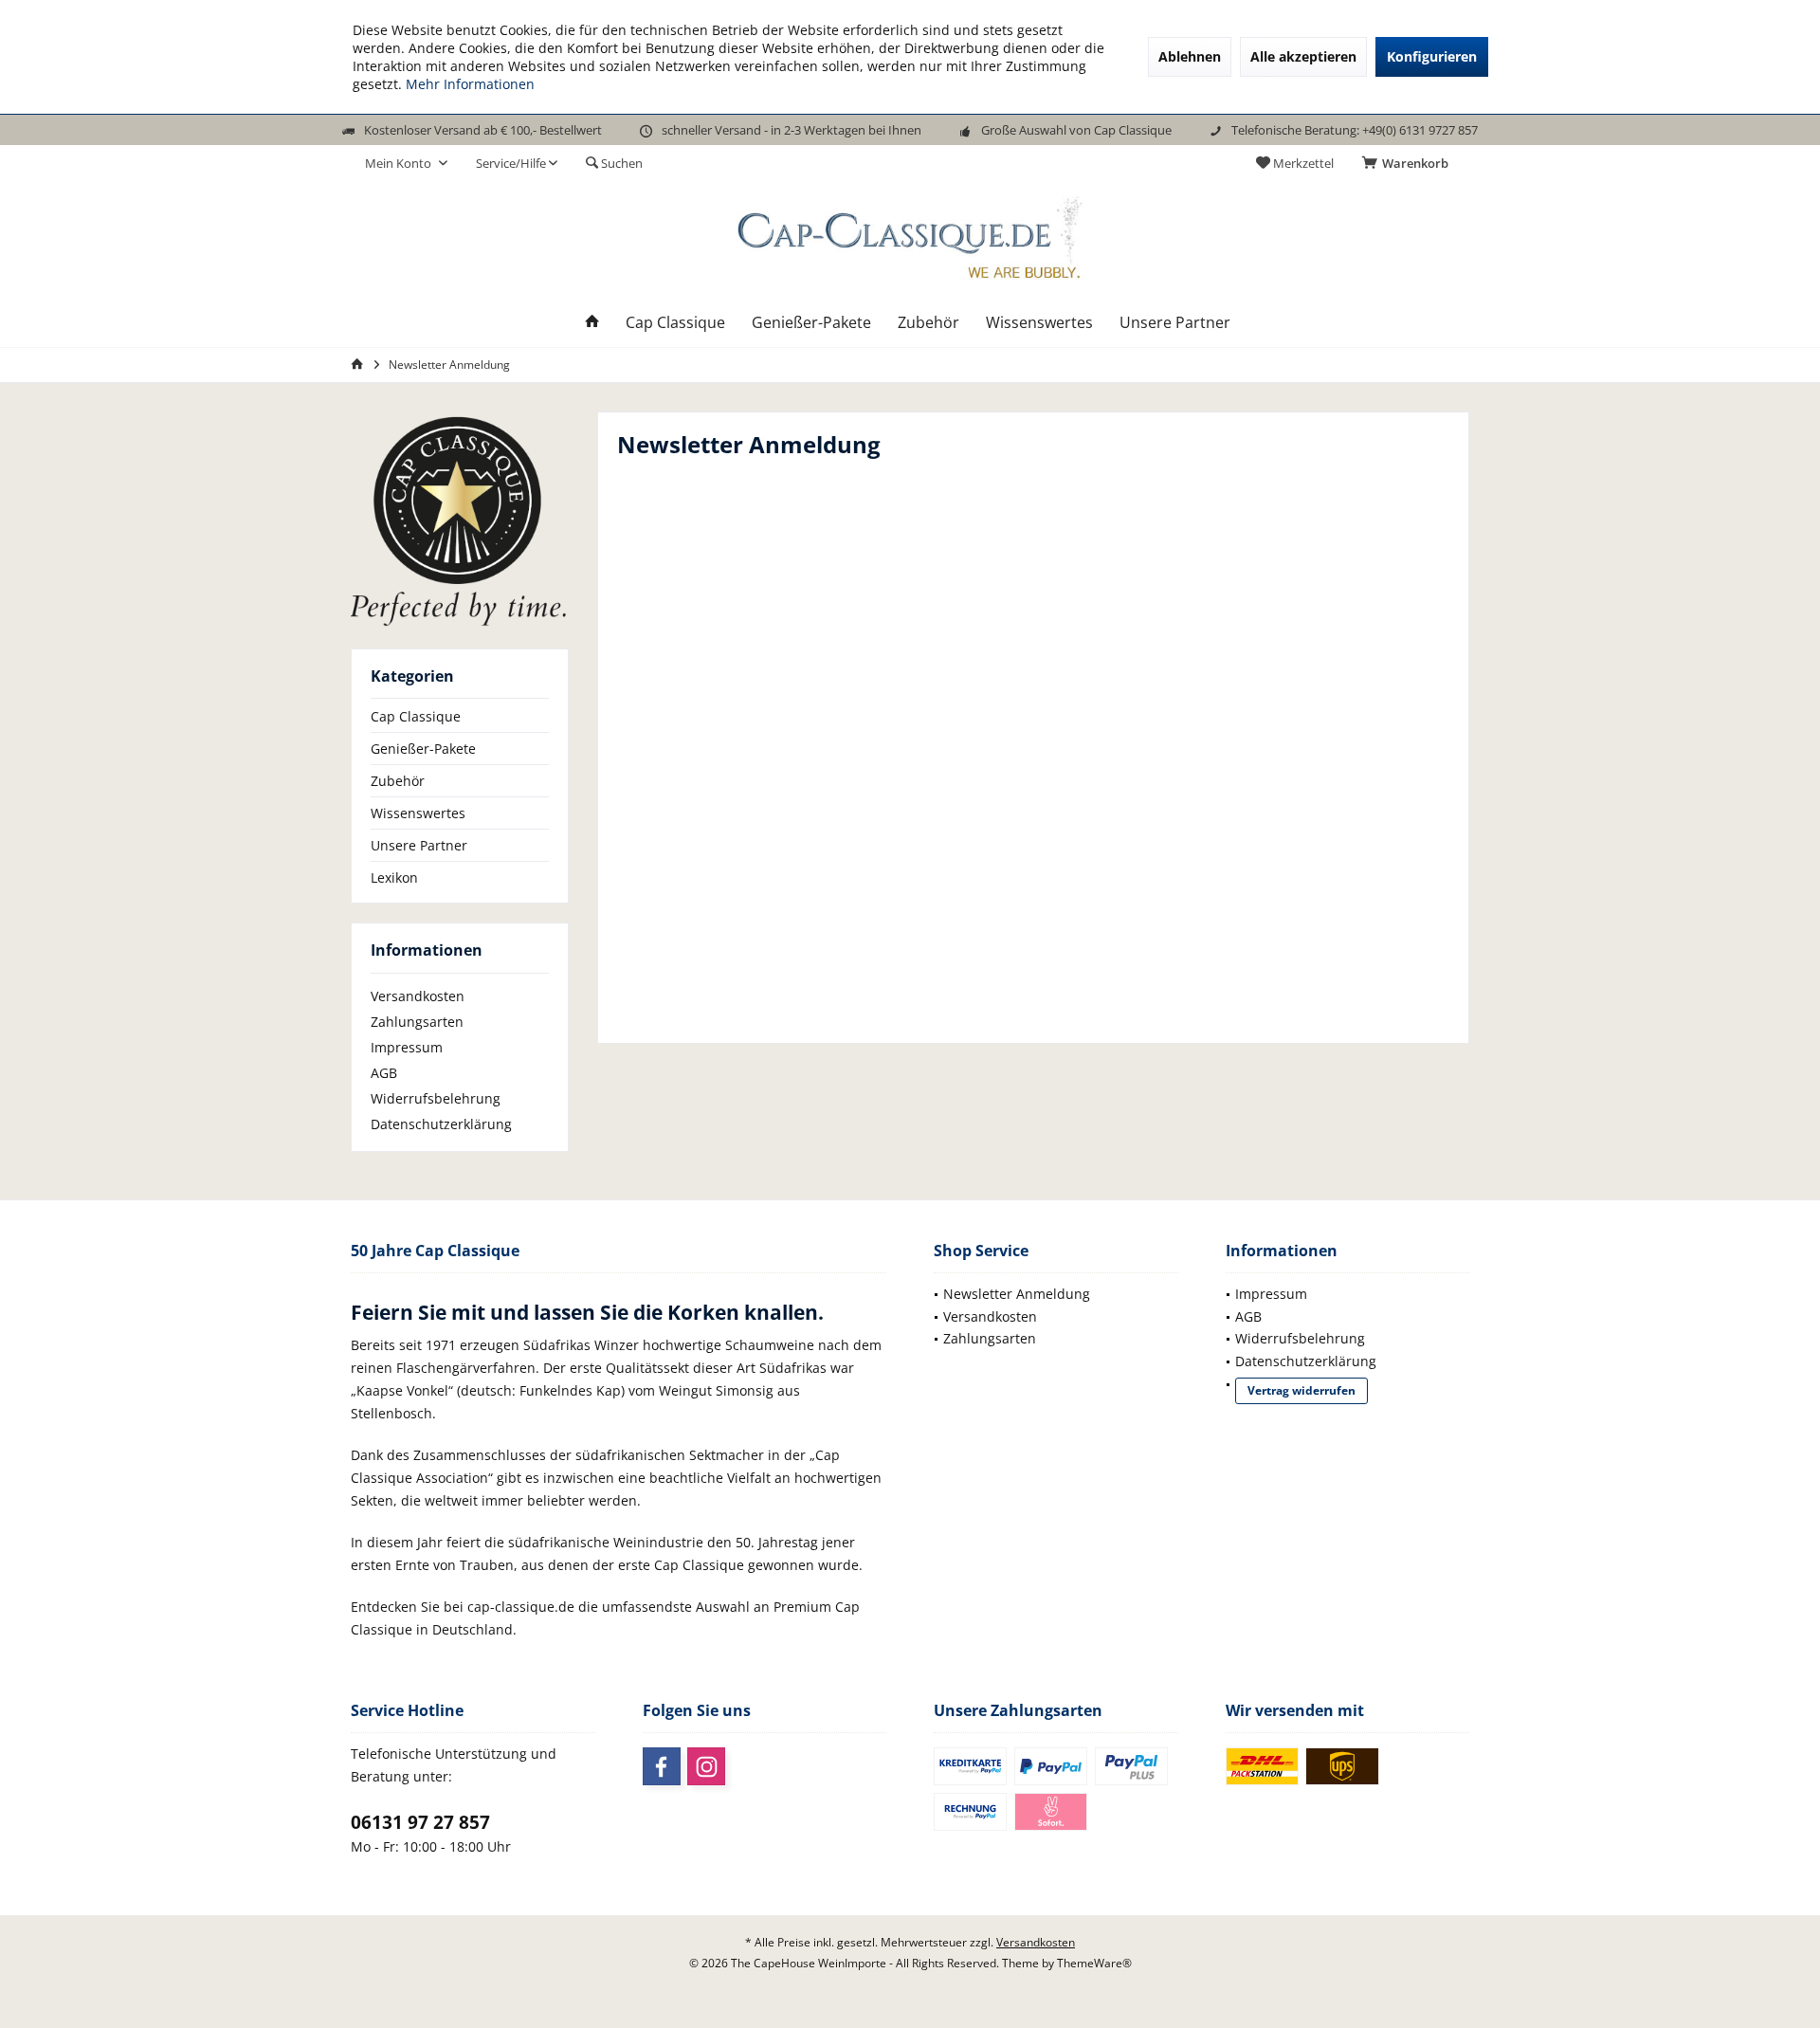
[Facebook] (662, 1766)
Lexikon (394, 877)
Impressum (407, 1047)
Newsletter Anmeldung (1017, 1294)
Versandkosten (418, 996)
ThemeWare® (1094, 1963)
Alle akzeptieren (1303, 56)
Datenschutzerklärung (441, 1124)
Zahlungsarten (417, 1022)
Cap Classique (416, 716)
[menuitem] (1409, 163)
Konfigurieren (1432, 56)
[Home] (592, 323)
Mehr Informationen (470, 84)
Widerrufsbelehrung (436, 1098)
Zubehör (398, 781)
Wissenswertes (418, 813)
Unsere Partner (419, 845)
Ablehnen (1190, 56)
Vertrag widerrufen (1301, 1390)
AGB (384, 1073)
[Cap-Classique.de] (460, 521)
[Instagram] (706, 1766)
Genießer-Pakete (423, 749)
